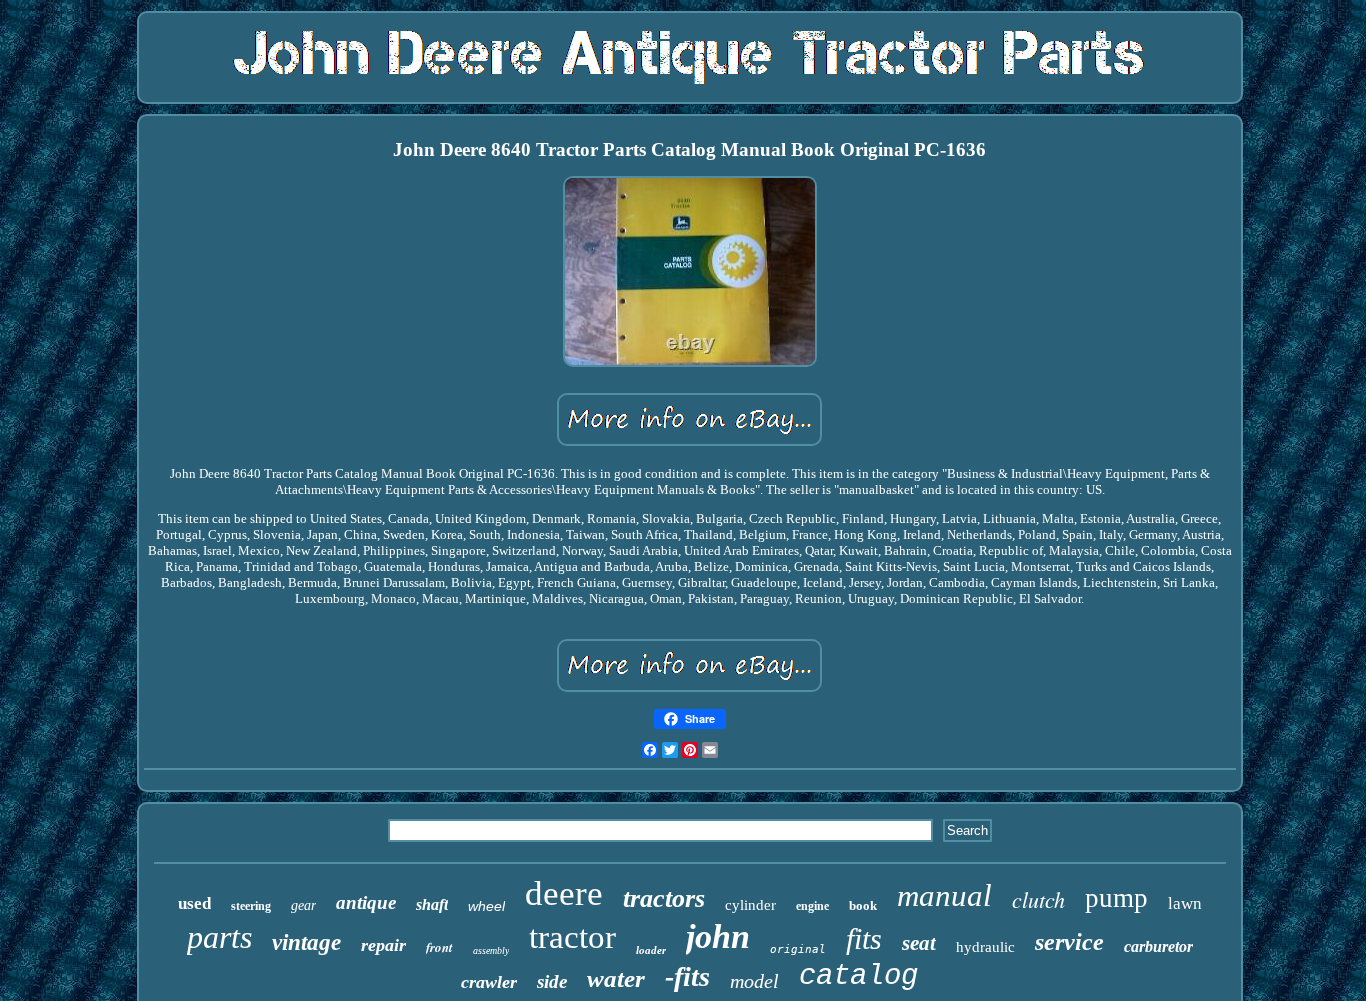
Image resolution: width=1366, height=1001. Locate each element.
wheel (486, 906)
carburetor (1158, 946)
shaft (432, 904)
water (616, 978)
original (798, 949)
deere (564, 893)
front (439, 947)
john (718, 936)
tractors (664, 898)
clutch (1038, 899)
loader (651, 950)
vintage (306, 942)
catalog (858, 976)
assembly (491, 950)
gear (303, 905)
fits (864, 938)
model (754, 981)
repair (383, 945)
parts (219, 937)
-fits (687, 976)
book (863, 905)
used (194, 903)
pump (1116, 898)
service (1069, 942)
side (552, 981)
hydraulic (985, 947)
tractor (572, 937)
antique (366, 902)
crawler (489, 982)
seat (919, 943)
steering (251, 906)
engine (812, 906)
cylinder (750, 905)
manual (944, 895)
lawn (1185, 903)
